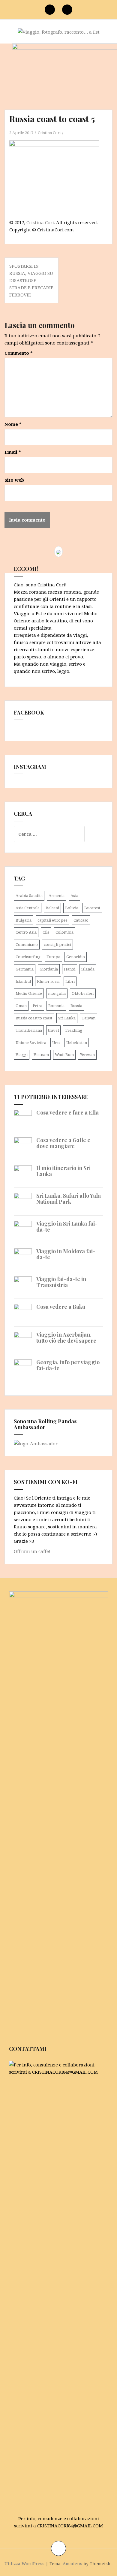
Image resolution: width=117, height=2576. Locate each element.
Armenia (57, 895)
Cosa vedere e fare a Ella (67, 1112)
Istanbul (23, 981)
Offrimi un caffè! (32, 1551)
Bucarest (92, 908)
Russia (76, 1006)
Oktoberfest (83, 993)
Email (13, 452)
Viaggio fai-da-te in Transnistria (61, 1282)
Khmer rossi (48, 981)
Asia (74, 895)
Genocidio (76, 957)
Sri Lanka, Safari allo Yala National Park (69, 1199)
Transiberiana (29, 1030)
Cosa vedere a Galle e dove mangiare (63, 1143)
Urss (56, 1043)
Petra (37, 1006)
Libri (70, 981)
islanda (88, 969)
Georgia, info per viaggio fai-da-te (68, 1365)
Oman (21, 1006)
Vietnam (41, 1055)
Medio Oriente (29, 993)
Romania (56, 1006)
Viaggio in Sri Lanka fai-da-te (67, 1226)
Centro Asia (26, 932)
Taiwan (88, 1018)
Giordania (49, 969)
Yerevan (87, 1055)
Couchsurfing (28, 957)
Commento (19, 353)
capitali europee (52, 920)
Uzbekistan (77, 1043)
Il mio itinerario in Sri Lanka (63, 1171)
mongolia (57, 993)
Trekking (73, 1030)
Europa (53, 957)
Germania (25, 969)
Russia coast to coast (34, 1018)
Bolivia (72, 908)
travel (53, 1030)
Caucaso (81, 920)
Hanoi (70, 969)
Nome (13, 424)
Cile (46, 932)
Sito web (14, 480)
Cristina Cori (49, 133)
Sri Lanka (67, 1018)
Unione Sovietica (31, 1043)
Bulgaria (24, 920)
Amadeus (72, 2564)
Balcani (52, 908)
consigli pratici (57, 944)
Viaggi (22, 1055)
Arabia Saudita (29, 895)
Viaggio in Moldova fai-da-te (66, 1254)
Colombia (64, 932)
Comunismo (27, 944)
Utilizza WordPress (24, 2564)
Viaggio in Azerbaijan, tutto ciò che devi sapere (66, 1338)
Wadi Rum (64, 1055)
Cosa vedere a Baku (61, 1307)
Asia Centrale (28, 908)
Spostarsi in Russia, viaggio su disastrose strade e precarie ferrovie (31, 280)
